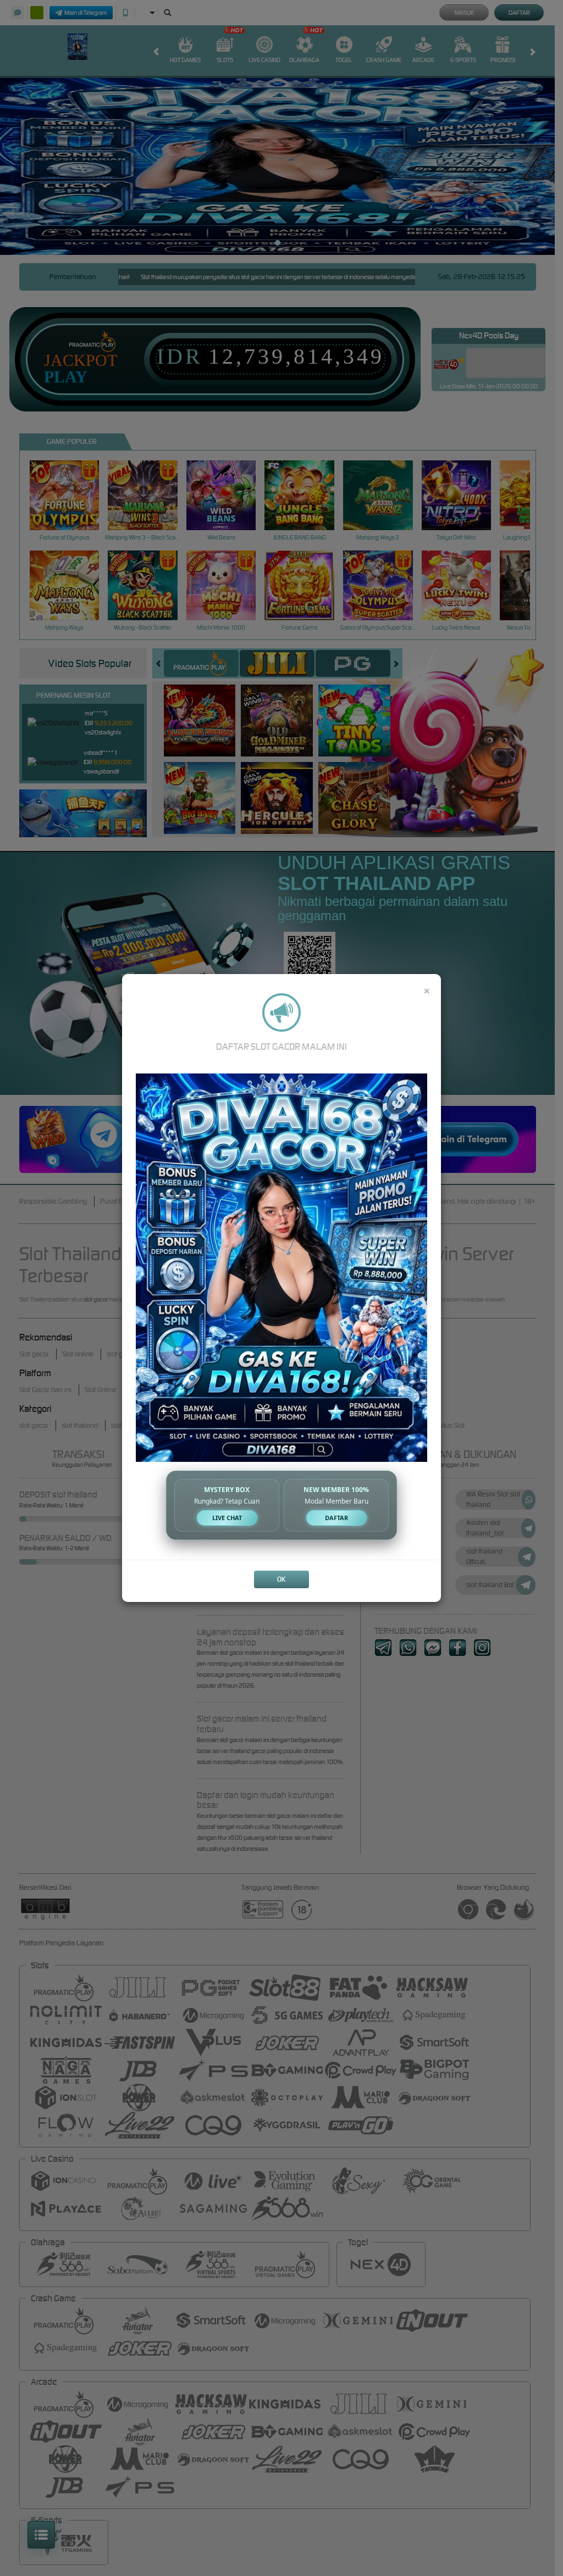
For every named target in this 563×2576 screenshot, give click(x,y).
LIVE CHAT (227, 1518)
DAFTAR (336, 1518)
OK (281, 1579)
